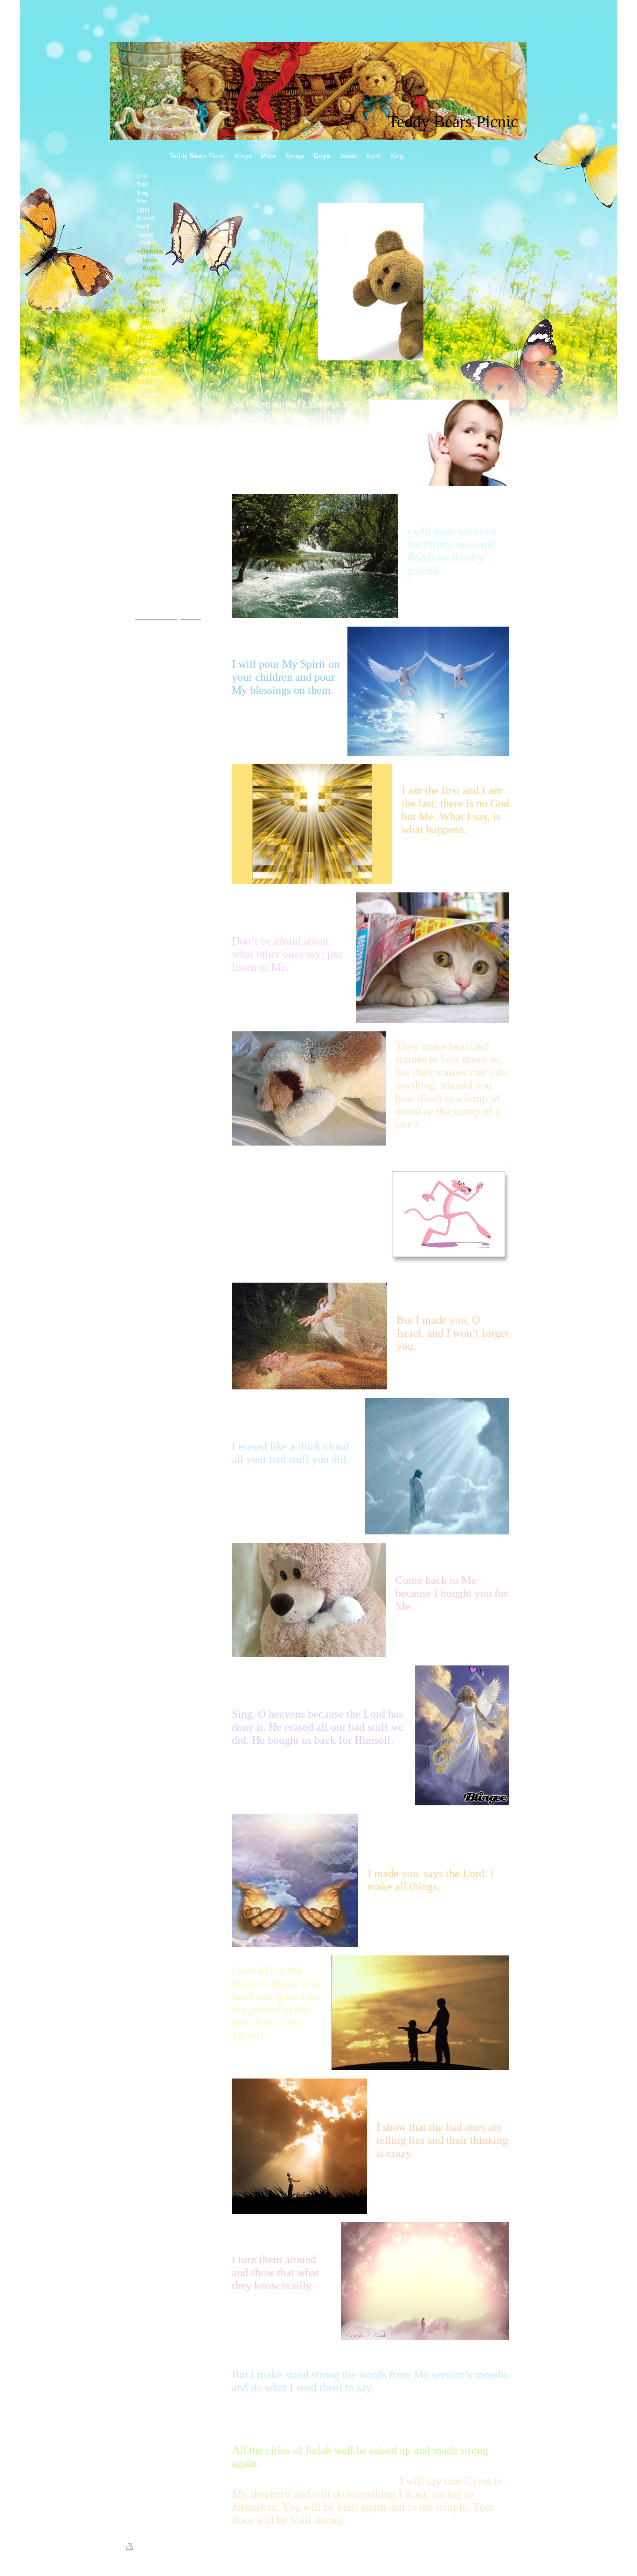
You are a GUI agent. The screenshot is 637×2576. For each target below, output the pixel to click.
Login (505, 2547)
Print (141, 2548)
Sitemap (160, 2548)
